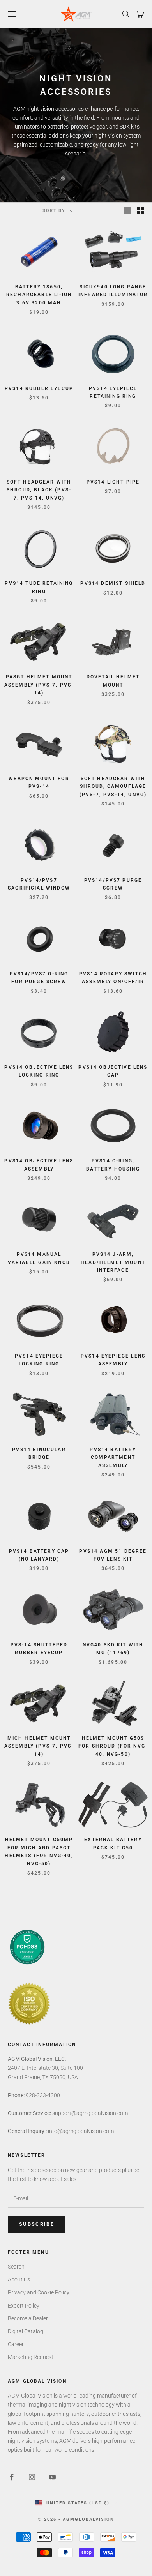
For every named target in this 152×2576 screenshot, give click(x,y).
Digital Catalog (26, 2331)
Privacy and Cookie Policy (39, 2292)
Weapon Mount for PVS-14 (39, 782)
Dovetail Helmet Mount (113, 681)
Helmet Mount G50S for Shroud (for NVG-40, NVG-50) (113, 1746)
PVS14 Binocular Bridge (39, 1453)
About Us (19, 2279)
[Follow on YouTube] (52, 2477)
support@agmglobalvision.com (90, 2113)
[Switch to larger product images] (127, 211)
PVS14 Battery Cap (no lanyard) (39, 1555)
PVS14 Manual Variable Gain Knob (39, 1258)
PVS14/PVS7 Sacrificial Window (39, 884)
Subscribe (37, 2224)
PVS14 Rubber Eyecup (39, 388)
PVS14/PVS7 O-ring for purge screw (39, 978)
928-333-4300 (43, 2095)
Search (16, 2267)
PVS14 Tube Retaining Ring (39, 587)
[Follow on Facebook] (12, 2477)
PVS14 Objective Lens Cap (113, 1071)
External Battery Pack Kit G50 (113, 1843)
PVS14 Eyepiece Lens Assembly (113, 1360)
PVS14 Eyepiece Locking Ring (39, 1360)
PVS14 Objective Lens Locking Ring (39, 1071)
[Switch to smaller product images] (141, 211)
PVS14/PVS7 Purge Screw (113, 884)
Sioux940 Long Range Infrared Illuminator (113, 291)
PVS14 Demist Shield (113, 583)
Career (16, 2344)
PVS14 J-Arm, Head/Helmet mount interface (113, 1262)
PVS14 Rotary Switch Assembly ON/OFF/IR (113, 978)
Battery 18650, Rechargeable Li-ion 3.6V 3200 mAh (39, 295)
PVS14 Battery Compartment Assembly (113, 1457)
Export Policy (24, 2306)
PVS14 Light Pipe (113, 482)
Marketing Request (31, 2357)
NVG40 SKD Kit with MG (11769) (113, 1649)
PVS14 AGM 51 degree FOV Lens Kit (113, 1555)
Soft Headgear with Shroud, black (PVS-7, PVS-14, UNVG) (39, 490)
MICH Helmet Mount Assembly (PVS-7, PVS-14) (39, 1746)
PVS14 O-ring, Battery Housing (113, 1165)
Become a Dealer (28, 2318)
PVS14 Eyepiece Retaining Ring (113, 392)
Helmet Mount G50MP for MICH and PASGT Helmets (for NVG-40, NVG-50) (39, 1851)
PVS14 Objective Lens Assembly (39, 1165)
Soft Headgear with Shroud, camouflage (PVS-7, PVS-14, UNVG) (113, 787)
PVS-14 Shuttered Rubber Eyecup (39, 1649)
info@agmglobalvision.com (81, 2131)
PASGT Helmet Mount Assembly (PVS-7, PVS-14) (39, 685)
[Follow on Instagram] (32, 2477)
